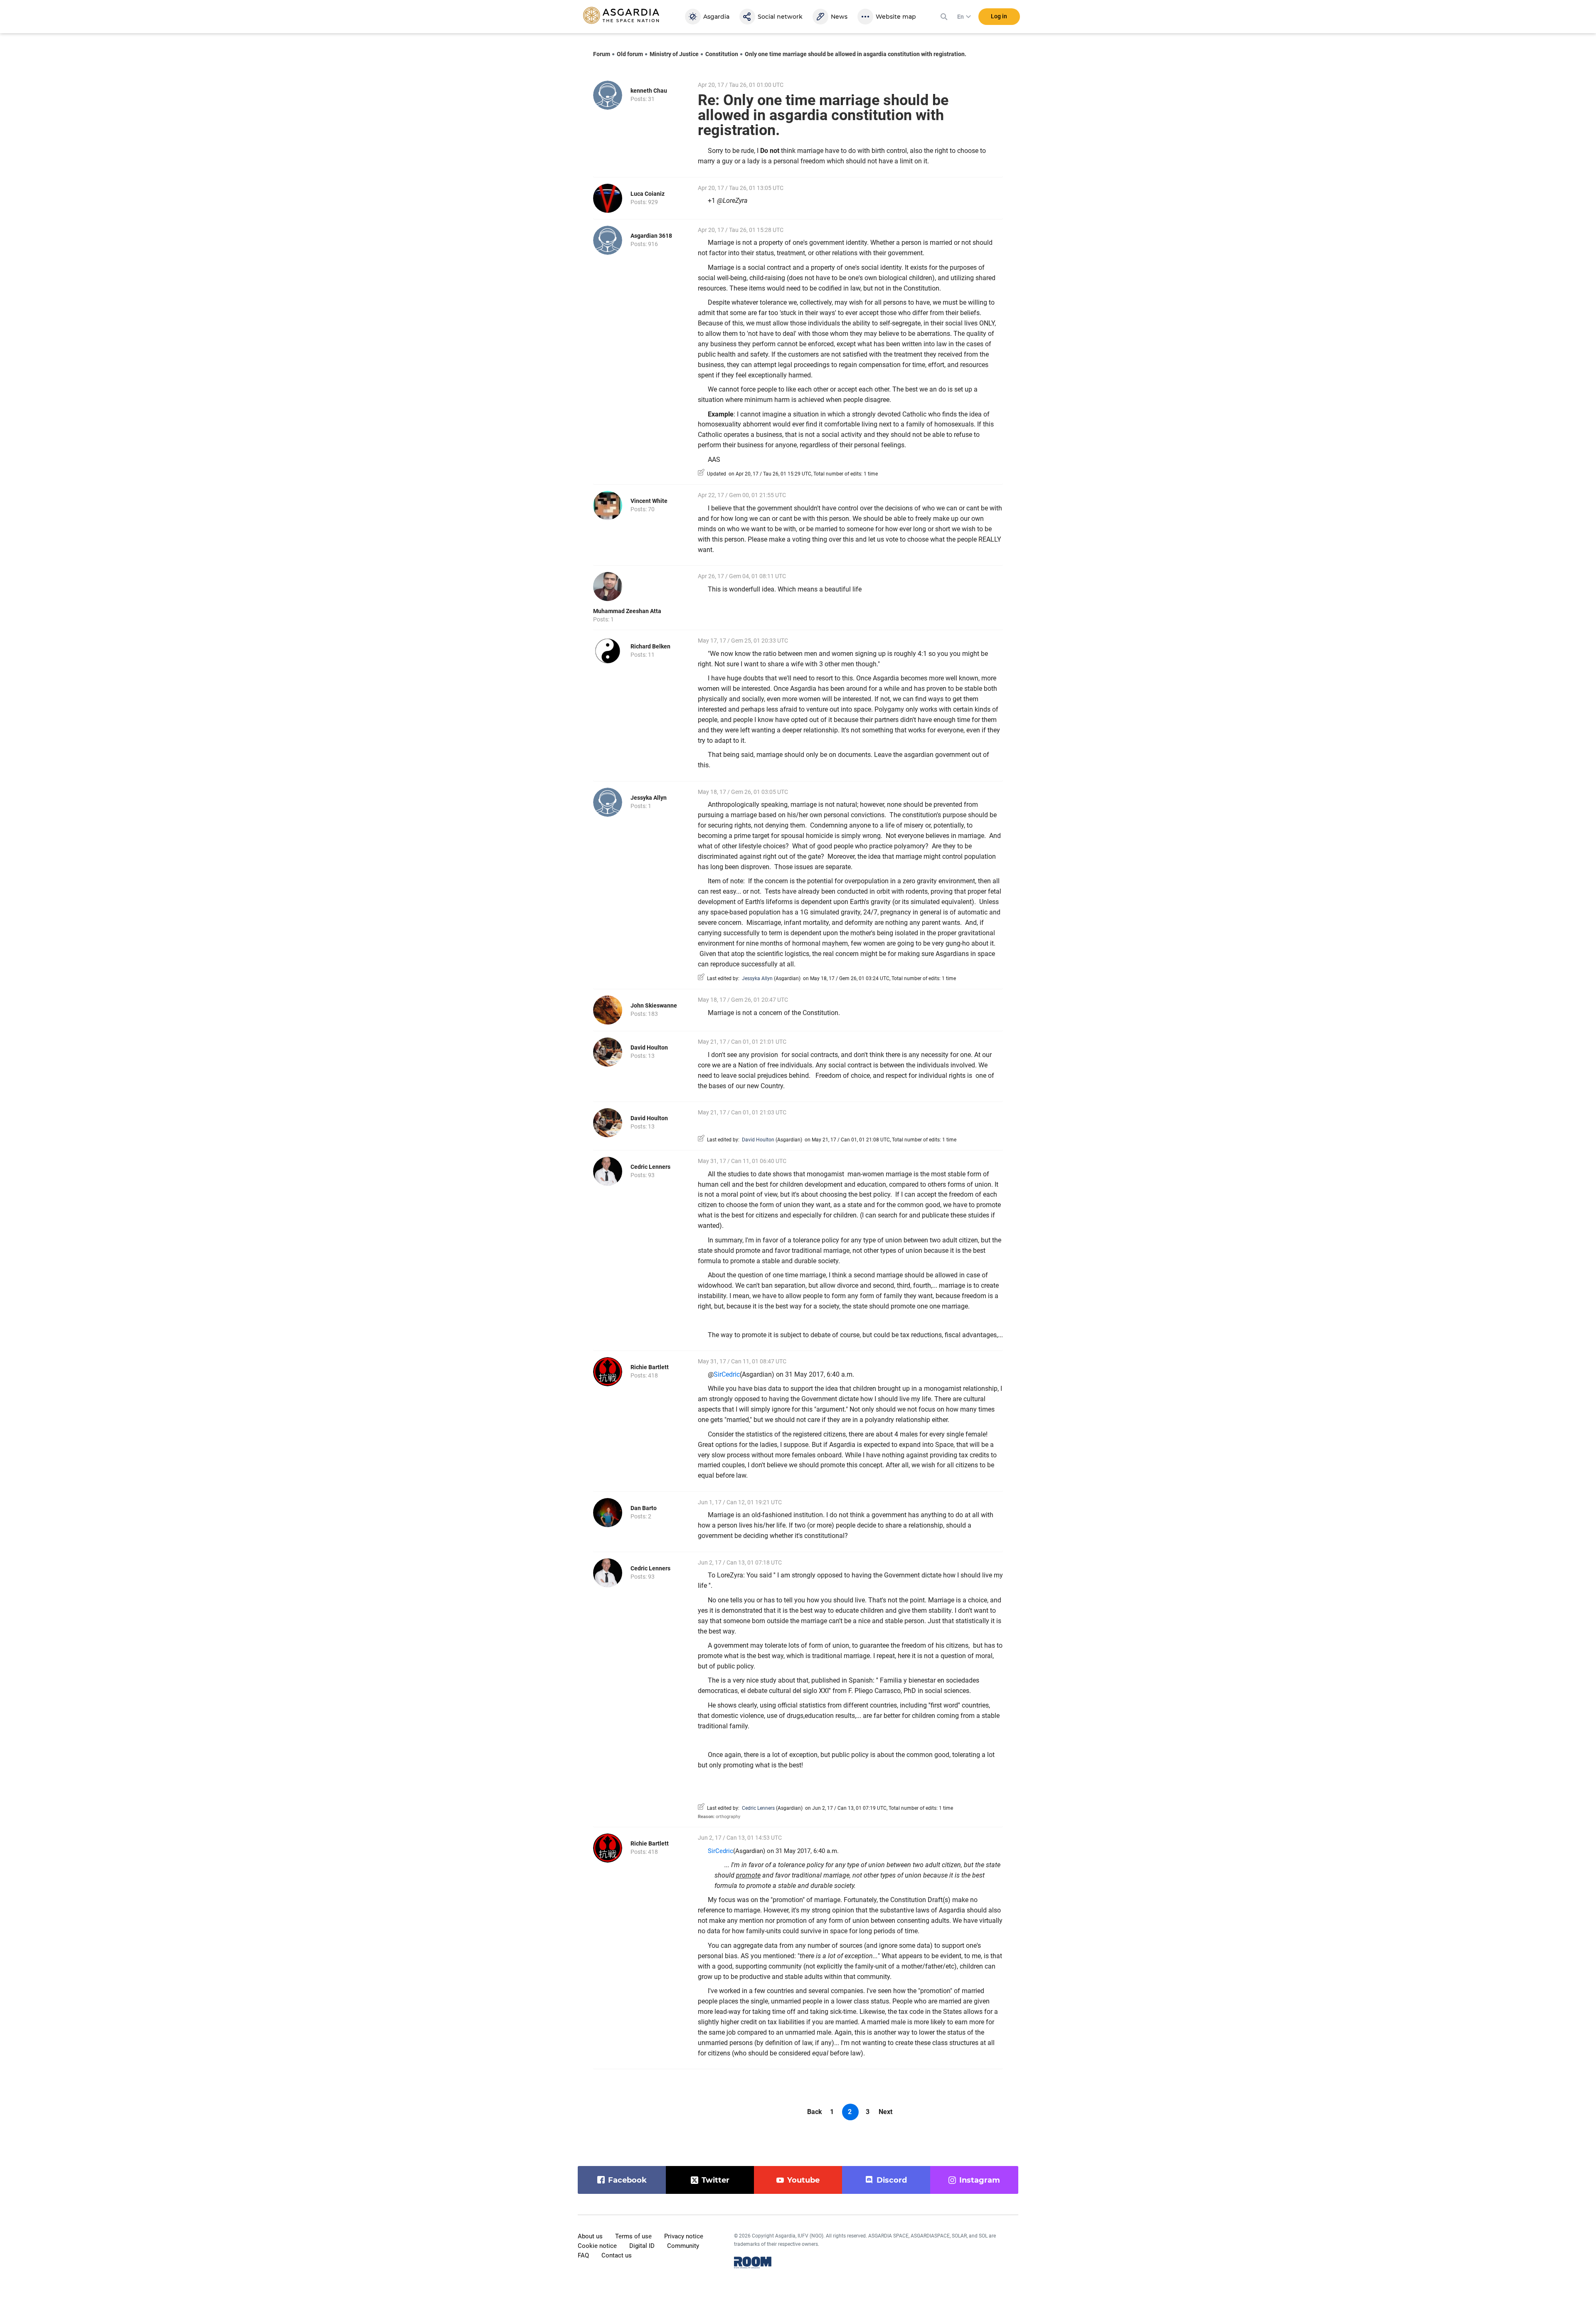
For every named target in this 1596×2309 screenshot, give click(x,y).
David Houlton (649, 1047)
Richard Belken (650, 646)
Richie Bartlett (650, 1367)
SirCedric (727, 1374)
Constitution (722, 54)
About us (590, 2236)
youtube (803, 2180)
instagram (980, 2180)
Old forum (630, 54)
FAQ (583, 2255)
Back (815, 2112)
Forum (602, 54)
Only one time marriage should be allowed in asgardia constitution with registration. (856, 54)
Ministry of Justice (674, 54)
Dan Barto (644, 1508)
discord (892, 2180)
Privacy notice (684, 2236)
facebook (627, 2180)
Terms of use (633, 2236)
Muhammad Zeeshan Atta (627, 611)
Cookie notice (597, 2246)
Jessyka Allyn (649, 798)
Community (683, 2246)
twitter (715, 2180)
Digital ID (642, 2246)
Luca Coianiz (648, 194)
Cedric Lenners (650, 1167)
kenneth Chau (649, 91)
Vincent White (649, 501)
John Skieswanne (654, 1005)
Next (885, 2112)
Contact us (617, 2255)
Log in (999, 16)
